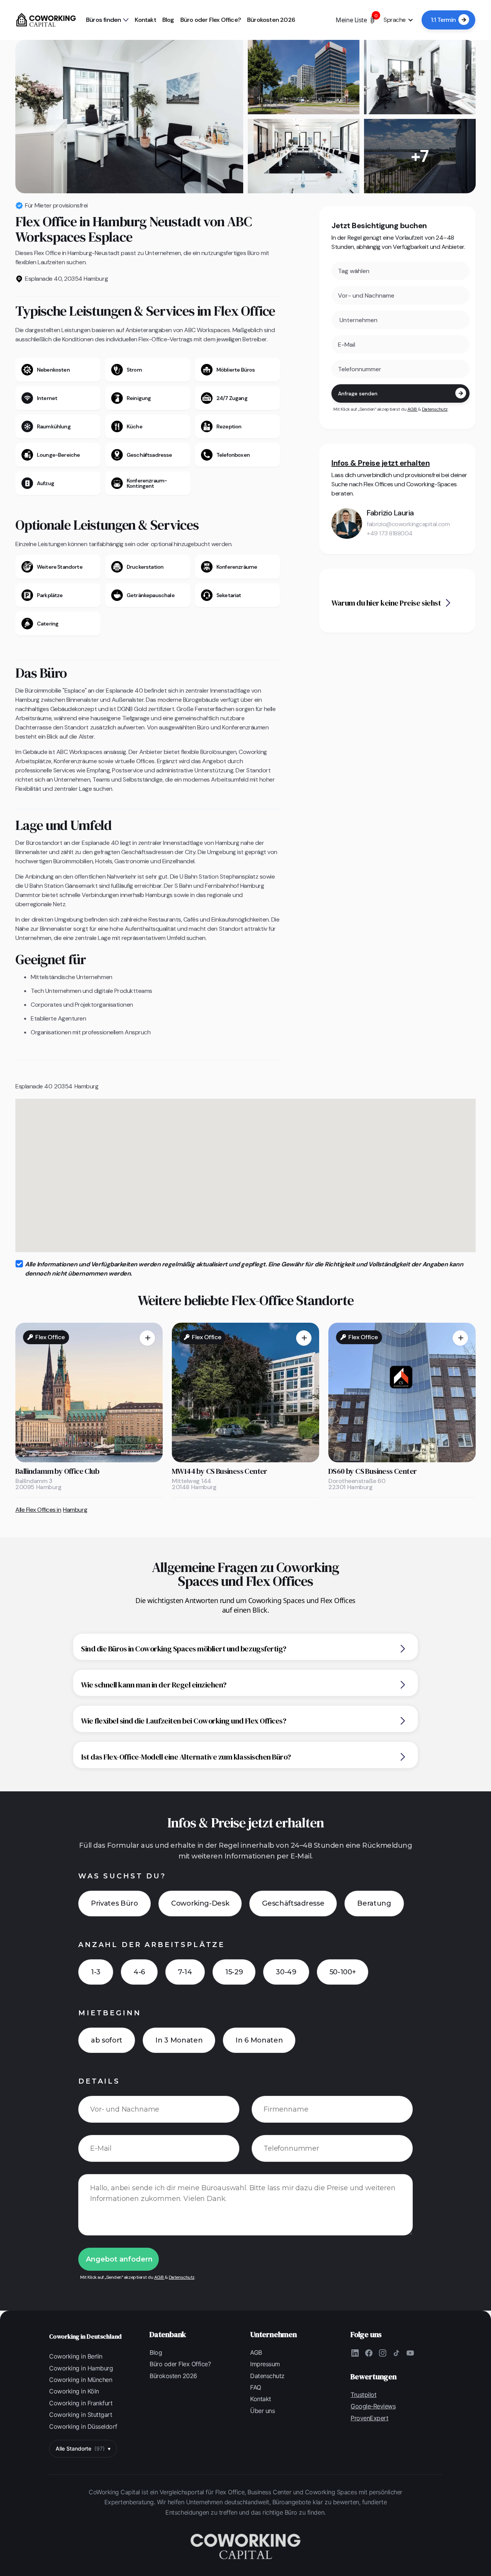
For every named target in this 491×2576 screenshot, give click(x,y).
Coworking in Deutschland (85, 2336)
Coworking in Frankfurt (81, 2403)
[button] (107, 20)
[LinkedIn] (355, 2353)
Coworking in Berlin (76, 2356)
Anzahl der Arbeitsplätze (152, 1945)
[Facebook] (369, 2353)
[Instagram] (382, 2353)
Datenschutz (435, 409)
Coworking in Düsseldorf (83, 2426)
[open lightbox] (129, 117)
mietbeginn (110, 2013)
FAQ (256, 2387)
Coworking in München (81, 2380)
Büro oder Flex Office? (211, 20)
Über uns (262, 2411)
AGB (413, 409)
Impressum (265, 2364)
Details (99, 2081)
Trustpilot (363, 2395)
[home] (46, 20)
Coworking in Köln (74, 2391)
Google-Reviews (373, 2406)
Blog (168, 20)
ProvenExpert (369, 2418)
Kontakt (145, 20)
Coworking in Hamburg (81, 2368)
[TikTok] (396, 2353)
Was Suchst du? (122, 1876)
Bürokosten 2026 (271, 20)
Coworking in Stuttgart (81, 2415)
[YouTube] (410, 2353)
